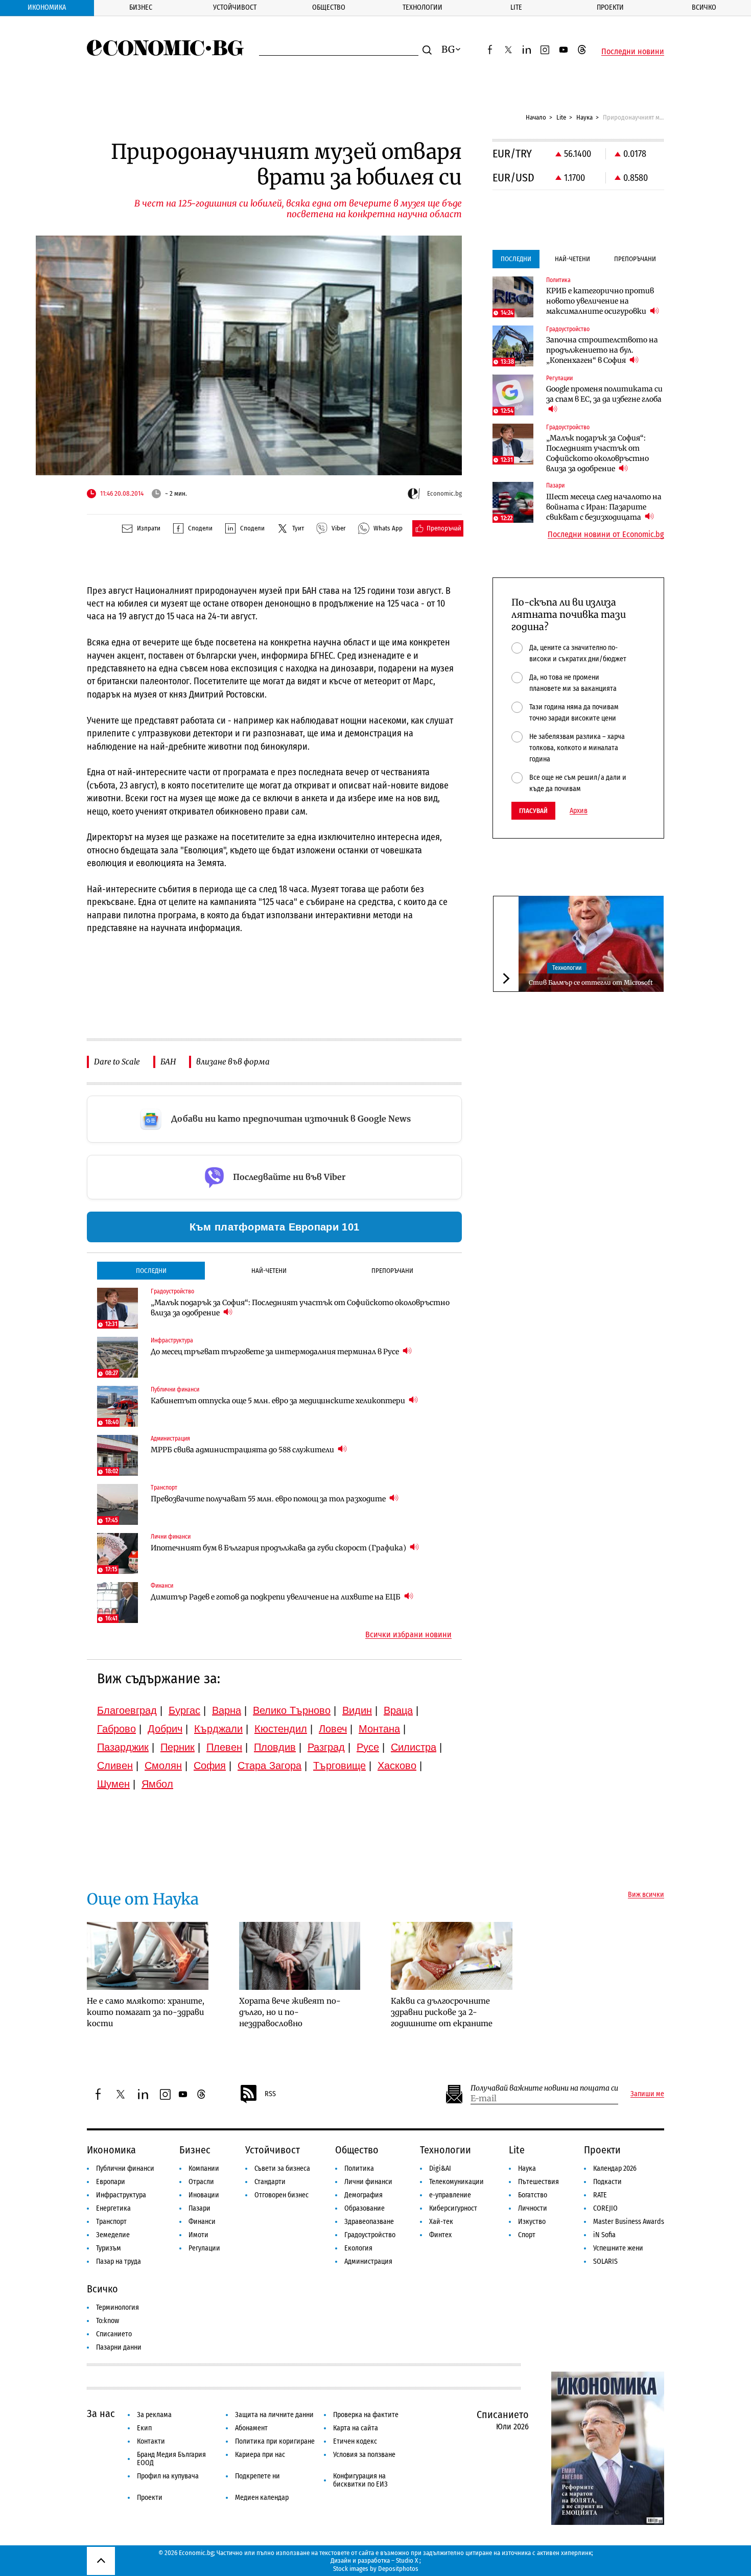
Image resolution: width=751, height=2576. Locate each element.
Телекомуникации (456, 2182)
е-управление (450, 2195)
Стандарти (270, 2182)
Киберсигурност (453, 2208)
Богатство (533, 2195)
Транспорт (111, 2222)
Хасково (397, 1766)
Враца (398, 1710)
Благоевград (127, 1710)
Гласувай (533, 811)
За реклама (154, 2415)
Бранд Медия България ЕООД (171, 2459)
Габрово (116, 1729)
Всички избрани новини (408, 1635)
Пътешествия (538, 2182)
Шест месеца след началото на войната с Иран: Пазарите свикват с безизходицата (604, 507)
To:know (108, 2321)
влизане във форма (233, 1062)
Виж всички (646, 1895)
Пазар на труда (119, 2261)
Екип (144, 2428)
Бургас (184, 1710)
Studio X (407, 2560)
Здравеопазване (369, 2222)
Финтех (440, 2235)
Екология (358, 2248)
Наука (584, 117)
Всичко (704, 7)
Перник (178, 1747)
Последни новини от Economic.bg (606, 535)
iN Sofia (604, 2235)
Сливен (115, 1766)
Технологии (423, 7)
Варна (227, 1710)
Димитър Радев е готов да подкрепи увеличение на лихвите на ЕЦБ (276, 1597)
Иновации (204, 2195)
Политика (359, 2168)
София (210, 1766)
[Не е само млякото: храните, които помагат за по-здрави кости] (148, 1956)
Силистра (414, 1747)
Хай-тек (441, 2222)
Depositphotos (398, 2569)
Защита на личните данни (274, 2415)
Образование (365, 2208)
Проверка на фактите (366, 2415)
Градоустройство (370, 2235)
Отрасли (201, 2182)
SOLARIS (605, 2261)
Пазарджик (123, 1747)
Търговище (339, 1766)
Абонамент (251, 2428)
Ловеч (333, 1729)
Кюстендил (281, 1729)
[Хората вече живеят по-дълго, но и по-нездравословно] (300, 1956)
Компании (204, 2168)
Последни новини (633, 52)
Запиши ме (647, 2094)
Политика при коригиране (275, 2441)
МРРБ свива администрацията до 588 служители (243, 1450)
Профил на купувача (168, 2476)
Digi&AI (440, 2168)
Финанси (202, 2222)
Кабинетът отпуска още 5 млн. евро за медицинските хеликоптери (279, 1401)
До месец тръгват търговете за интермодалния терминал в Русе (276, 1352)
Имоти (198, 2235)
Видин (357, 1710)
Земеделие (113, 2235)
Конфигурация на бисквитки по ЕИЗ (360, 2480)
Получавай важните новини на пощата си (544, 2088)
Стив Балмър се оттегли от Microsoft (591, 982)
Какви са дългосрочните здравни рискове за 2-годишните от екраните (442, 2012)
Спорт (527, 2235)
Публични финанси (125, 2168)
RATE (600, 2195)
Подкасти (607, 2182)
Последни (151, 1271)
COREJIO (605, 2208)
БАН (168, 1062)
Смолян (163, 1766)
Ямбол (157, 1784)
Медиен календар (262, 2498)
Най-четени (269, 1271)
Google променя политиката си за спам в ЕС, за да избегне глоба (604, 394)
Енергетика (113, 2208)
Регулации (204, 2248)
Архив (579, 811)
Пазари (200, 2208)
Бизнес (141, 7)
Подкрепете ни (257, 2476)
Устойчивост (235, 7)
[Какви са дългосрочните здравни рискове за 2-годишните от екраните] (452, 1956)
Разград (326, 1747)
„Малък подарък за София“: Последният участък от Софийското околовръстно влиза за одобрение (300, 1308)
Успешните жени (618, 2248)
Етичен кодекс (355, 2441)
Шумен (113, 1784)
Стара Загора (269, 1766)
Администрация (368, 2261)
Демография (363, 2195)
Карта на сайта (356, 2428)
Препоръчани (392, 1271)
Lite (516, 7)
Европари (111, 2182)
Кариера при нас (260, 2455)
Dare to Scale (117, 1062)
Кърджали (218, 1729)
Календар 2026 (615, 2168)
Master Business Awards (629, 2222)
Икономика (47, 7)
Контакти (151, 2441)
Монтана (379, 1729)
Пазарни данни (119, 2347)
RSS (270, 2094)
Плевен (224, 1747)
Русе (368, 1747)
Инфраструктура (121, 2195)
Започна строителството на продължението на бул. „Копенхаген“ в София (602, 350)
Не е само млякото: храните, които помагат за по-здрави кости (146, 2012)
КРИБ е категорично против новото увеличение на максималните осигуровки (600, 301)
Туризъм (109, 2248)
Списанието (114, 2334)
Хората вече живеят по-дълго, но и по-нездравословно (290, 2012)
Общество (329, 7)
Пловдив (275, 1747)
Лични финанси (368, 2182)
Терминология (118, 2307)
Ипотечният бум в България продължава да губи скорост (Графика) (279, 1548)
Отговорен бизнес (281, 2195)
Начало (536, 117)
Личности (533, 2208)
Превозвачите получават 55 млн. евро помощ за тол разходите (269, 1499)
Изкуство (532, 2222)
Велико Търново (292, 1710)
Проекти (610, 7)
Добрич (165, 1729)
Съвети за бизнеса (282, 2168)
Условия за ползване (364, 2455)
